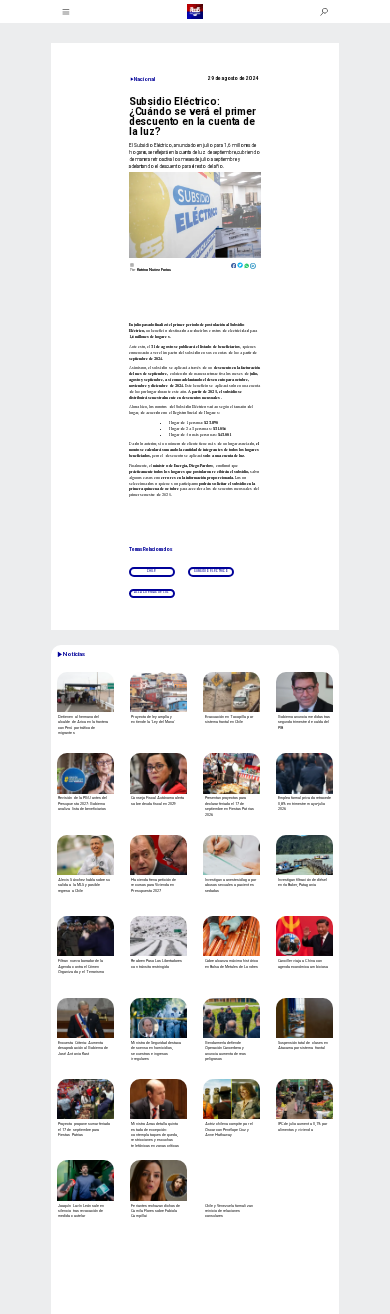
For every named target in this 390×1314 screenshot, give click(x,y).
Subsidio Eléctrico (211, 571)
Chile (151, 571)
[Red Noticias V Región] (67, 12)
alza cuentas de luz (151, 592)
